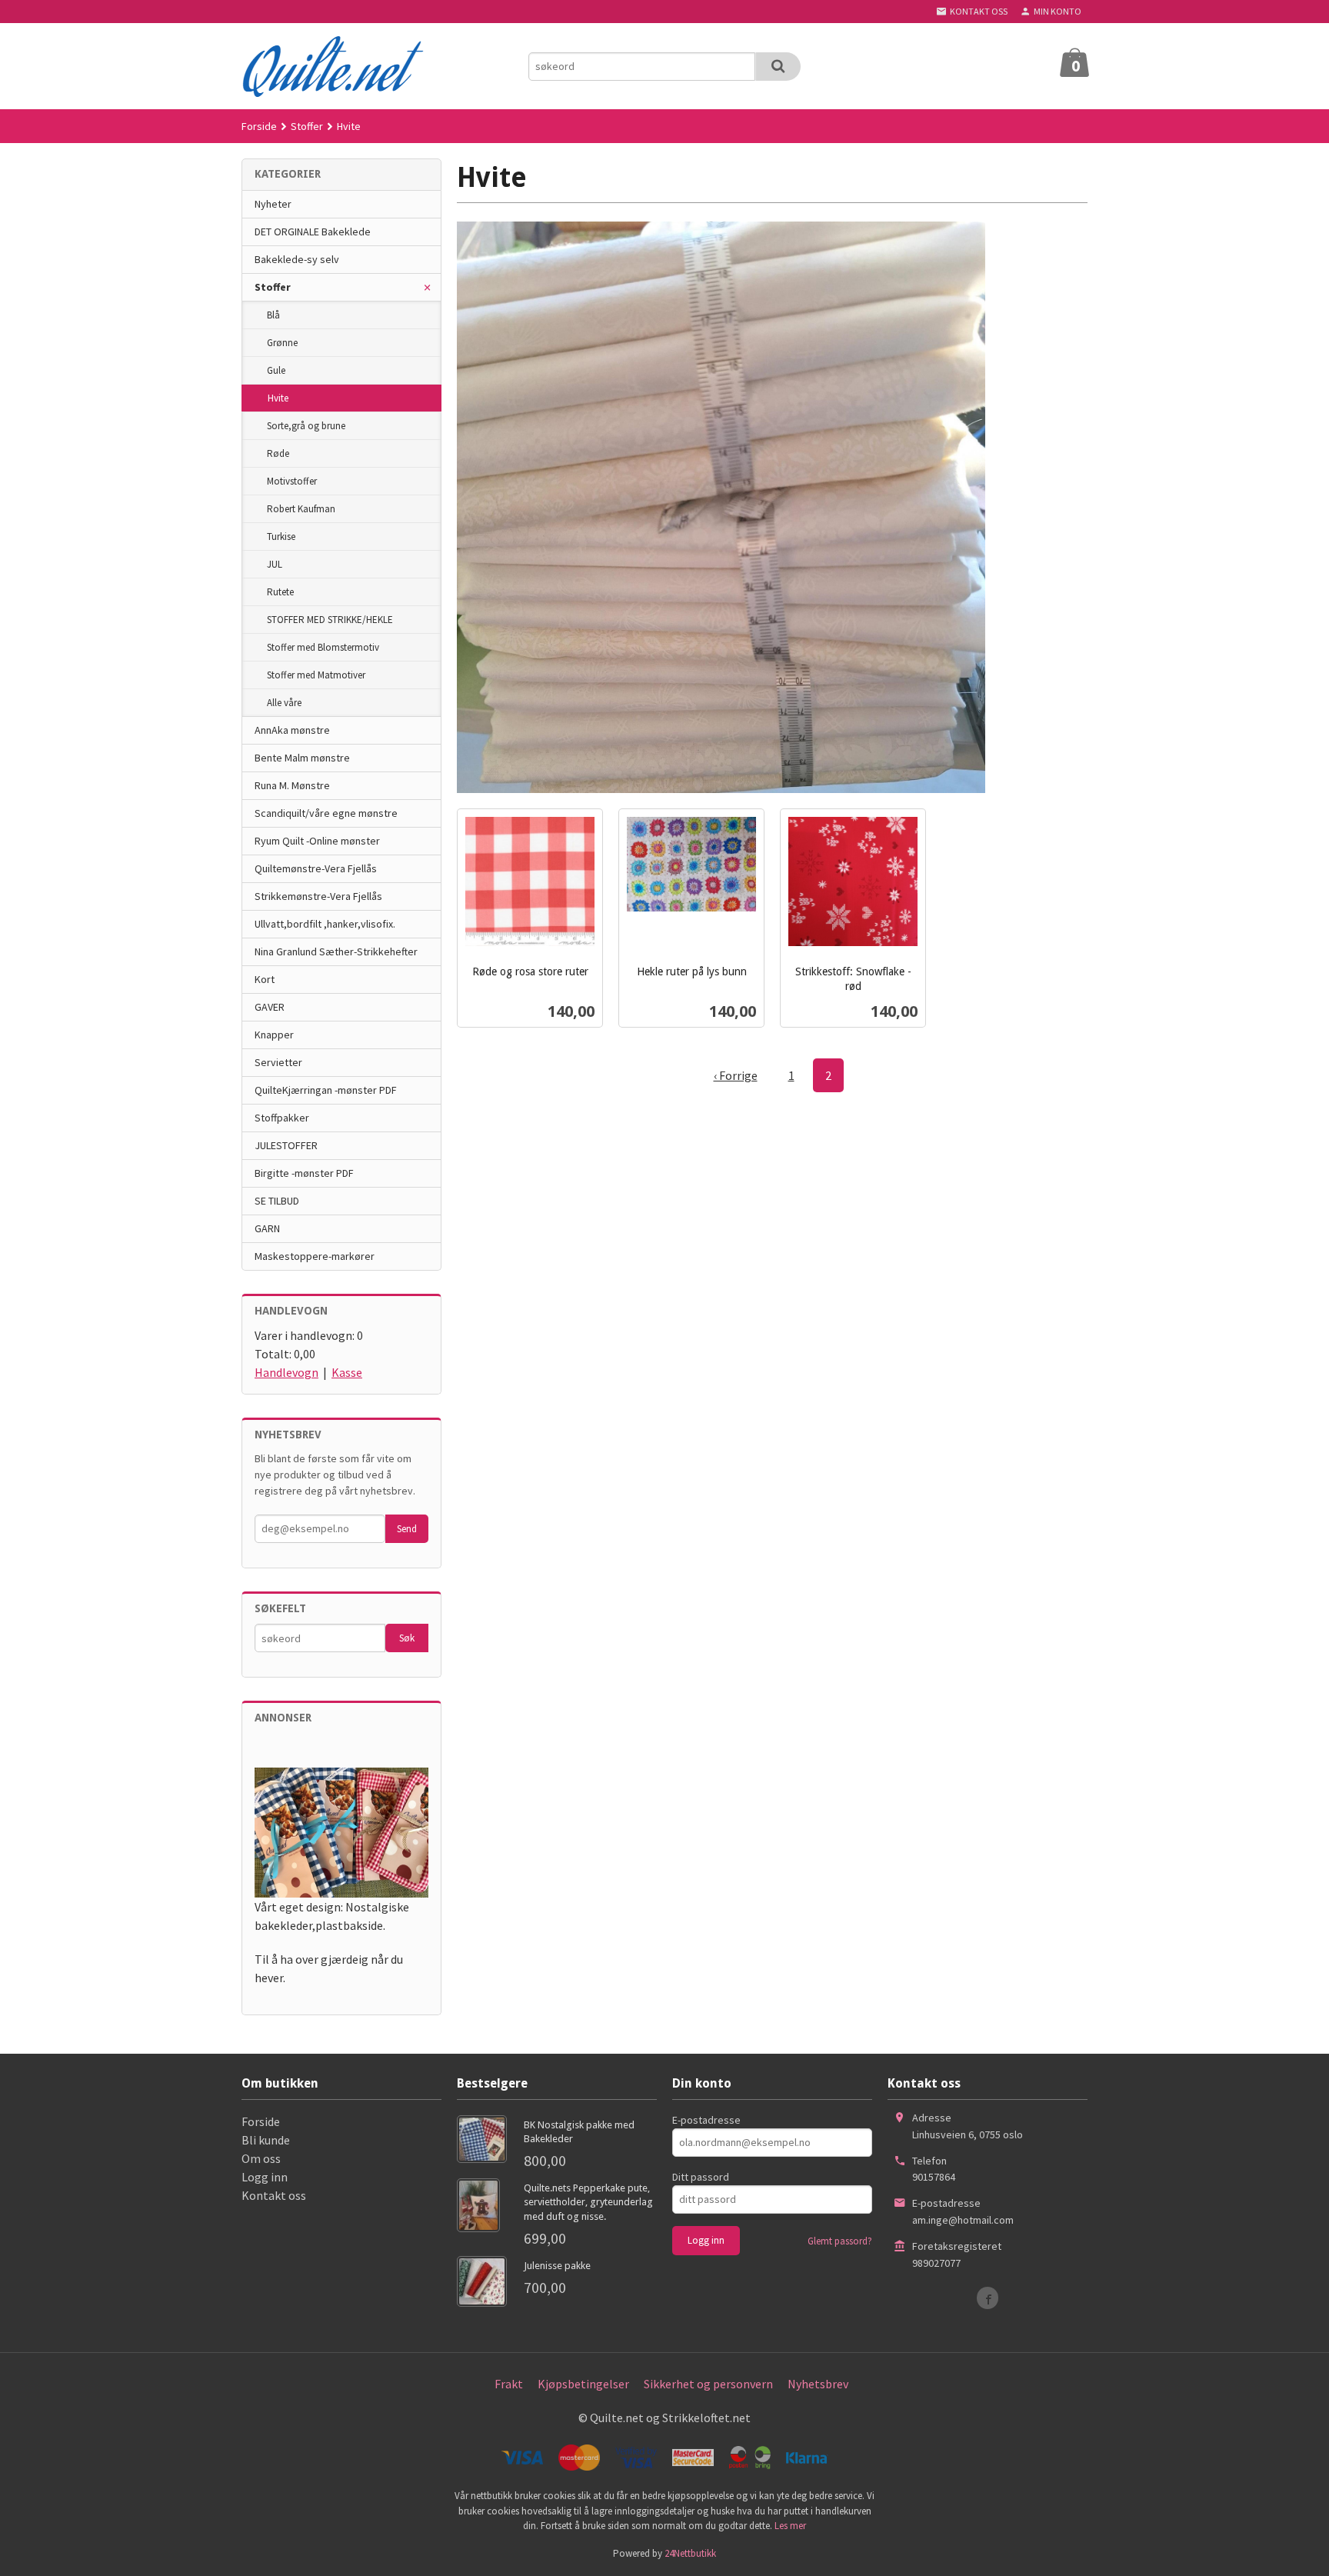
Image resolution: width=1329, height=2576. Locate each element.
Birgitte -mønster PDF (304, 1173)
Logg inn (265, 2177)
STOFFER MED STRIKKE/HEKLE (330, 620)
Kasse (347, 1372)
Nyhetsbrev (818, 2384)
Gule (276, 370)
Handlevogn (286, 1372)
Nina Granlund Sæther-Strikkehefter (336, 951)
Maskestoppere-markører (315, 1256)
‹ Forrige (736, 1075)
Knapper (274, 1035)
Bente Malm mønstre (302, 758)
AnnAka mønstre (292, 730)
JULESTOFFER (286, 1145)
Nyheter (273, 204)
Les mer (790, 2526)
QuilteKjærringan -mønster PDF (326, 1090)
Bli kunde (266, 2140)
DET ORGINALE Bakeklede (313, 232)
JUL (275, 564)
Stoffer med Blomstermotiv (323, 647)
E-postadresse (706, 2120)
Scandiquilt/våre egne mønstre (326, 813)
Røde (278, 453)
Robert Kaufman (301, 509)
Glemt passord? (840, 2241)
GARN (267, 1228)
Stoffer (273, 287)
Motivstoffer (292, 481)
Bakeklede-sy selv (297, 259)
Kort (265, 979)
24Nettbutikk (690, 2553)
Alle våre (284, 703)
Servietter (278, 1062)
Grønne (282, 343)
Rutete (280, 592)
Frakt (509, 2384)
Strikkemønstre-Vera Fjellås (318, 896)
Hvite (278, 398)
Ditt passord (701, 2177)
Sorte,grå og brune (306, 426)
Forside (259, 126)
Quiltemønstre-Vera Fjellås (316, 868)
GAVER (270, 1007)
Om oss (261, 2158)
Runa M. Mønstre (292, 785)
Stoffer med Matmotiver (316, 675)
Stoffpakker (282, 1118)
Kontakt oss (274, 2195)
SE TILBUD (277, 1201)
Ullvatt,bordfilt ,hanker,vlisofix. (325, 924)
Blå (273, 315)
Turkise (281, 537)
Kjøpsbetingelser (583, 2384)
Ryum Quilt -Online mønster (317, 841)
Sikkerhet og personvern (708, 2384)
